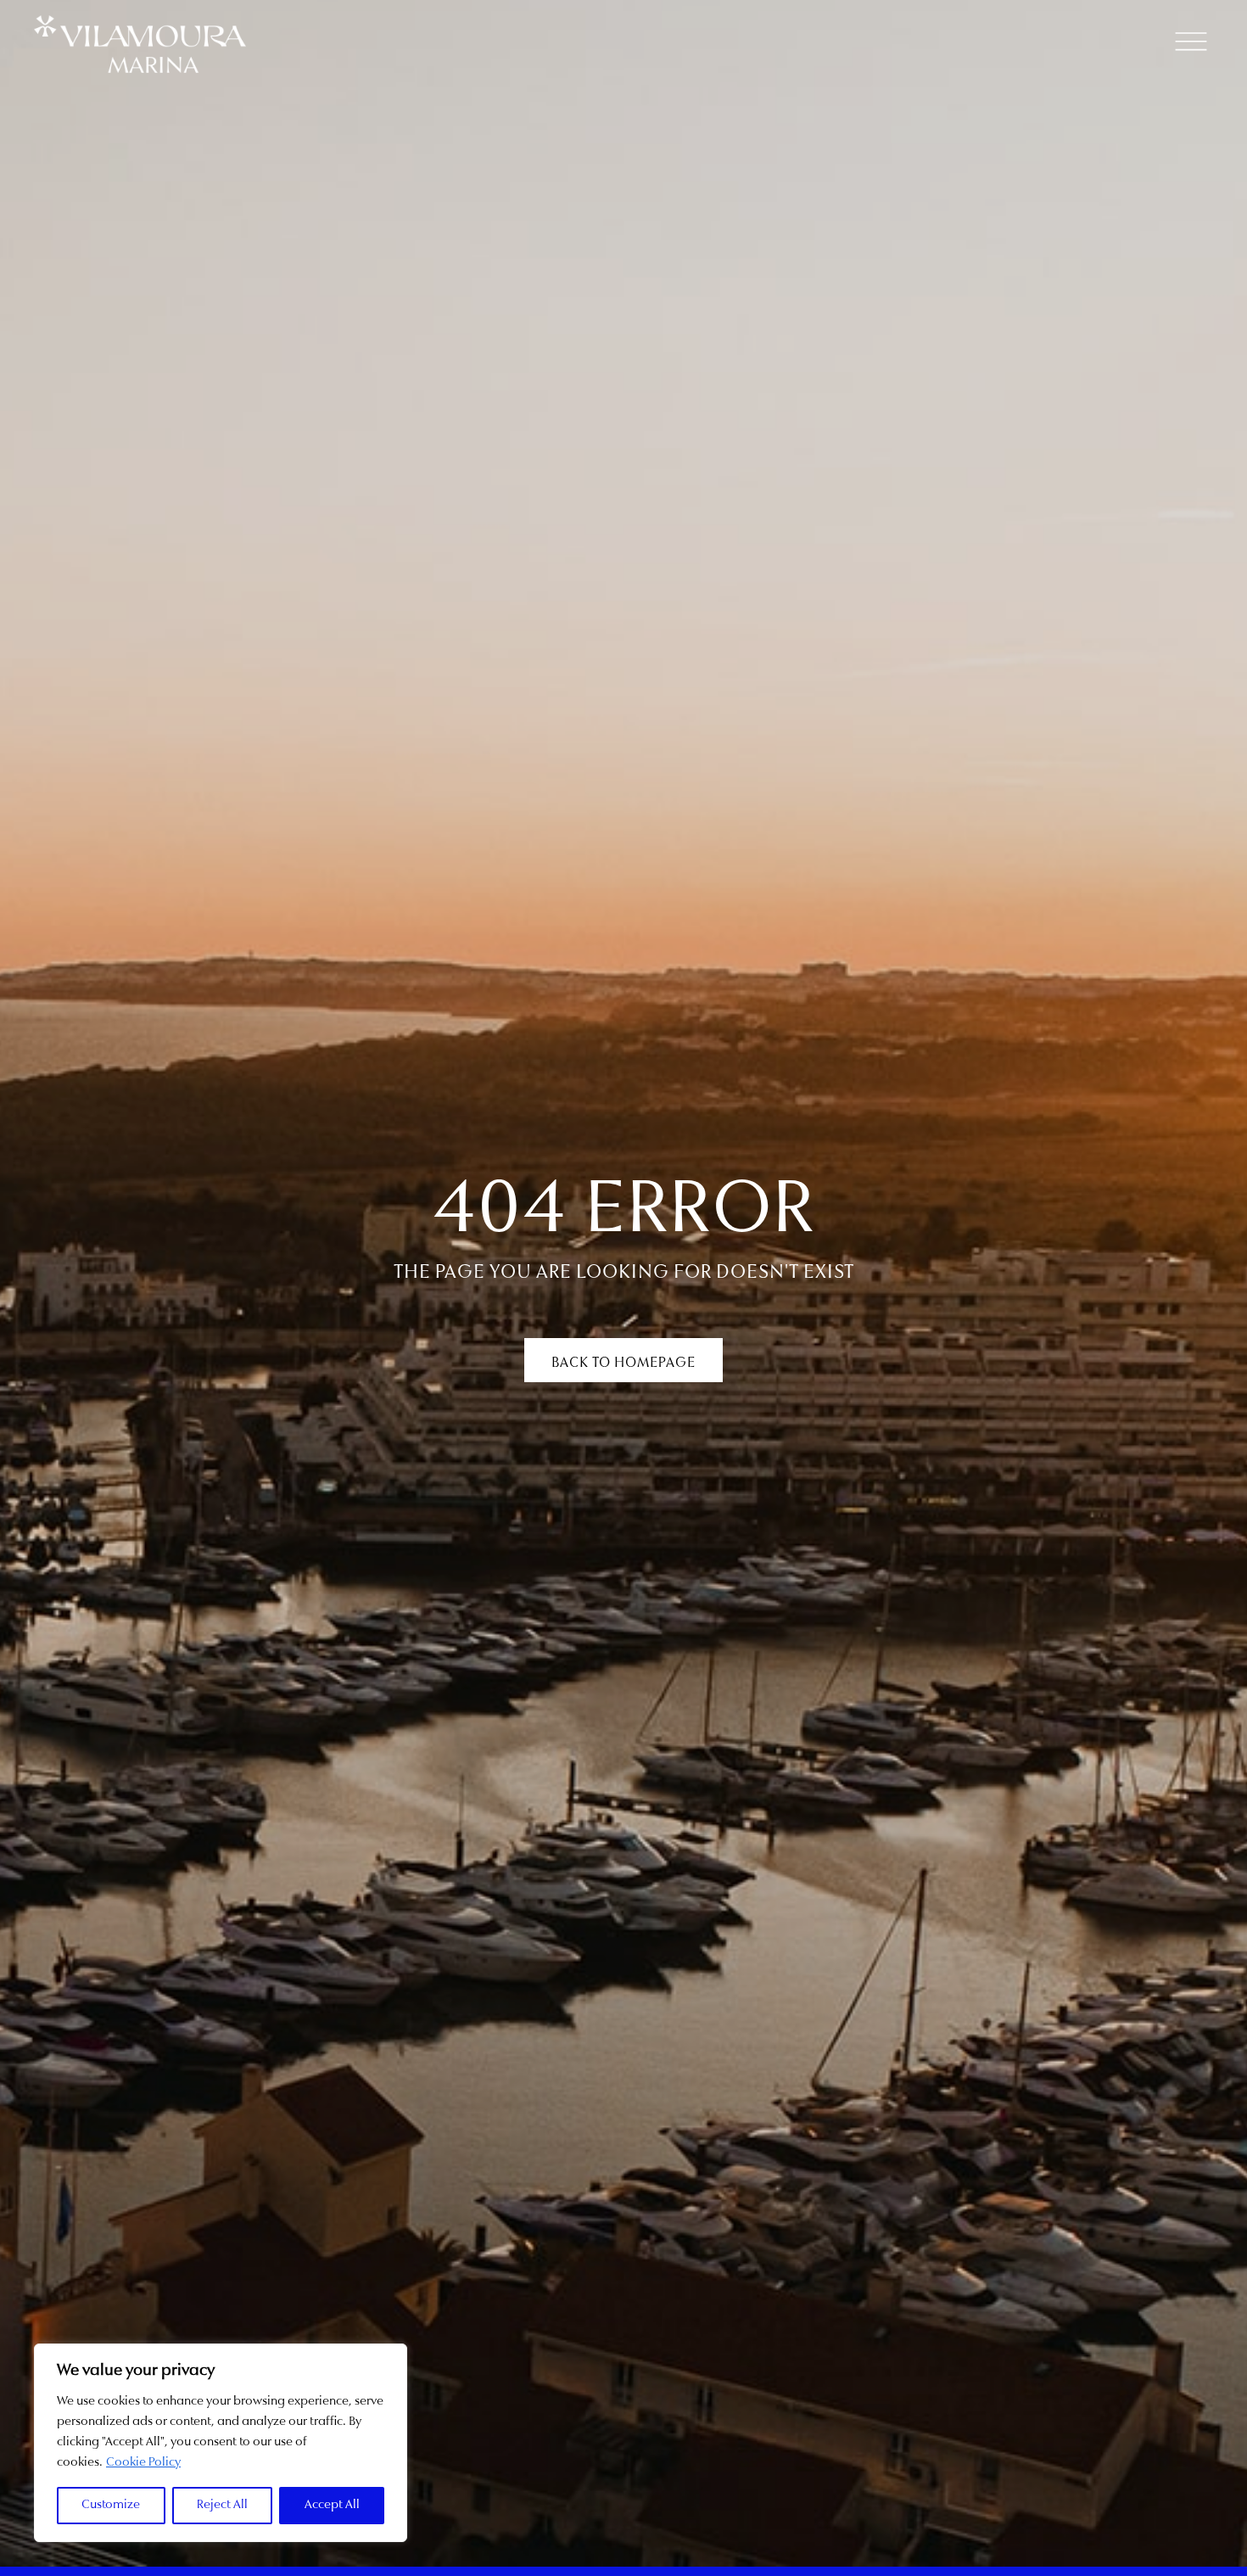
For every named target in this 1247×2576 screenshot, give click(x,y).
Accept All (332, 2505)
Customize (111, 2505)
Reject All (222, 2505)
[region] (221, 2443)
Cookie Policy (143, 2463)
